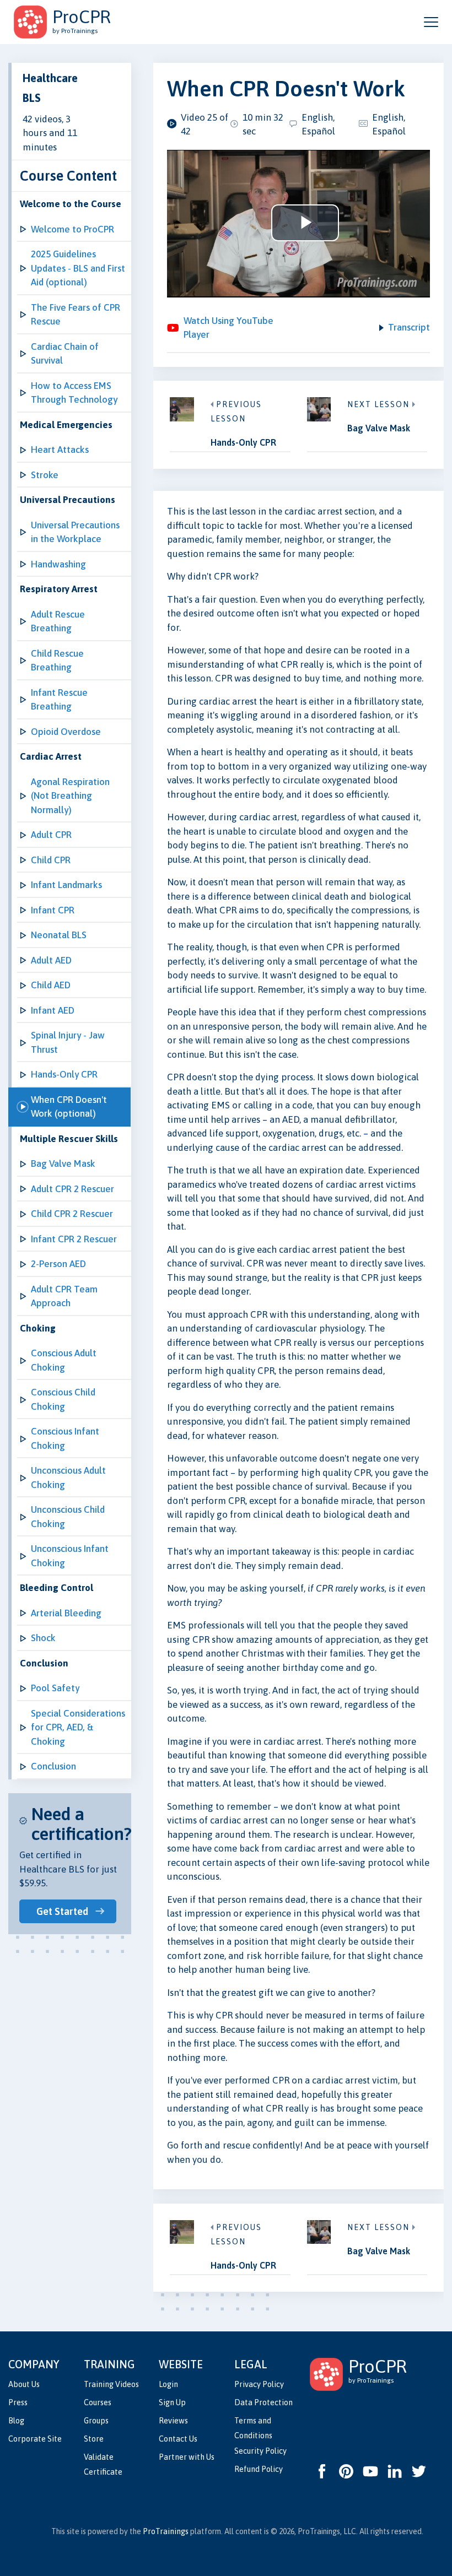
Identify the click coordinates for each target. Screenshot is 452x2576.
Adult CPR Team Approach (64, 1296)
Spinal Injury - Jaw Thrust (68, 1042)
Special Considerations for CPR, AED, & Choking (78, 1727)
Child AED (51, 985)
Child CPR (51, 860)
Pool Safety (55, 1688)
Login (168, 2384)
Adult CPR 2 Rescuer (72, 1189)
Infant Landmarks (66, 885)
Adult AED (51, 960)
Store (94, 2439)
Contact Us (178, 2439)
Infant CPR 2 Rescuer (74, 1239)
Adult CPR (51, 835)
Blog (16, 2421)
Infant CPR (53, 910)
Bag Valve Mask (63, 1163)
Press (18, 2402)
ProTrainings (166, 2531)
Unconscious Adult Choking (68, 1478)
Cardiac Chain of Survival (65, 354)
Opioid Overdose (66, 732)
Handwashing (58, 564)
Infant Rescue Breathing (59, 700)
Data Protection (263, 2402)
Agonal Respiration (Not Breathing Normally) (70, 796)
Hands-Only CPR (64, 1074)
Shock (43, 1638)
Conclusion (53, 1766)
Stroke (45, 475)
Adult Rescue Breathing (58, 621)
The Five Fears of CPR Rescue (76, 315)
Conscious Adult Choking (64, 1360)
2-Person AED (58, 1264)
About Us (24, 2384)
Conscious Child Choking (63, 1399)
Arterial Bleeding (66, 1613)
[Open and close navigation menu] (431, 22)
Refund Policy (259, 2469)
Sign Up (172, 2402)
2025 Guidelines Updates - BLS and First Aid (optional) (78, 268)
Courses (98, 2402)
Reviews (173, 2421)
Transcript (409, 327)
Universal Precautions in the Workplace (75, 532)
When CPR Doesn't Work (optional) (69, 1107)
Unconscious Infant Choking (70, 1556)
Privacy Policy (259, 2384)
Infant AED (53, 1010)
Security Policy (260, 2451)
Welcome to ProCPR (72, 229)
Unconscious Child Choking (68, 1517)
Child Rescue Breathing (57, 661)
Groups (96, 2421)
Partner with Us (187, 2457)
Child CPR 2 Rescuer (72, 1214)
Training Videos (111, 2384)
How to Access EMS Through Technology (74, 393)
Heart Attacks (60, 450)
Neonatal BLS (59, 935)
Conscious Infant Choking (65, 1438)
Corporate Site (35, 2439)
